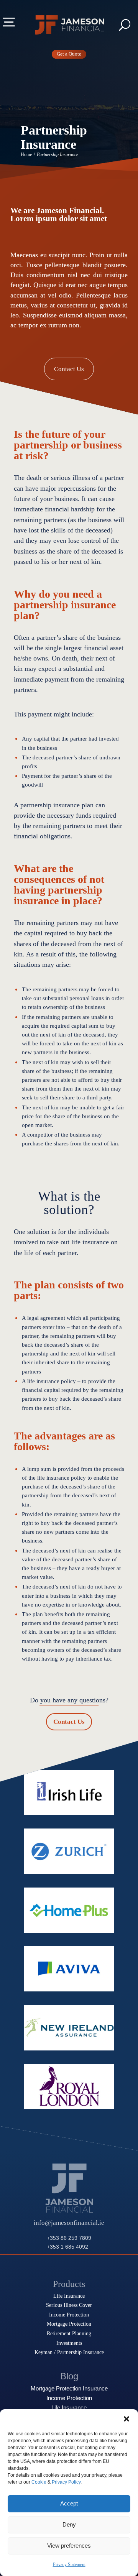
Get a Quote (69, 54)
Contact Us (69, 369)
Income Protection (69, 2315)
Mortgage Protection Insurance (69, 2389)
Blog (69, 2376)
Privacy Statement (69, 2564)
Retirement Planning (69, 2333)
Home (26, 155)
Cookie (39, 2482)
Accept (69, 2503)
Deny (69, 2524)
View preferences (69, 2546)
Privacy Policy (66, 2482)
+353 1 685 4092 (67, 2247)
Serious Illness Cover (69, 2305)
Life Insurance (69, 2296)
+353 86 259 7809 (69, 2238)
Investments (69, 2343)
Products (69, 2284)
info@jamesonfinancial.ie (69, 2223)
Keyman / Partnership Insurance (69, 2352)
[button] (127, 2419)
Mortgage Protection (69, 2324)
